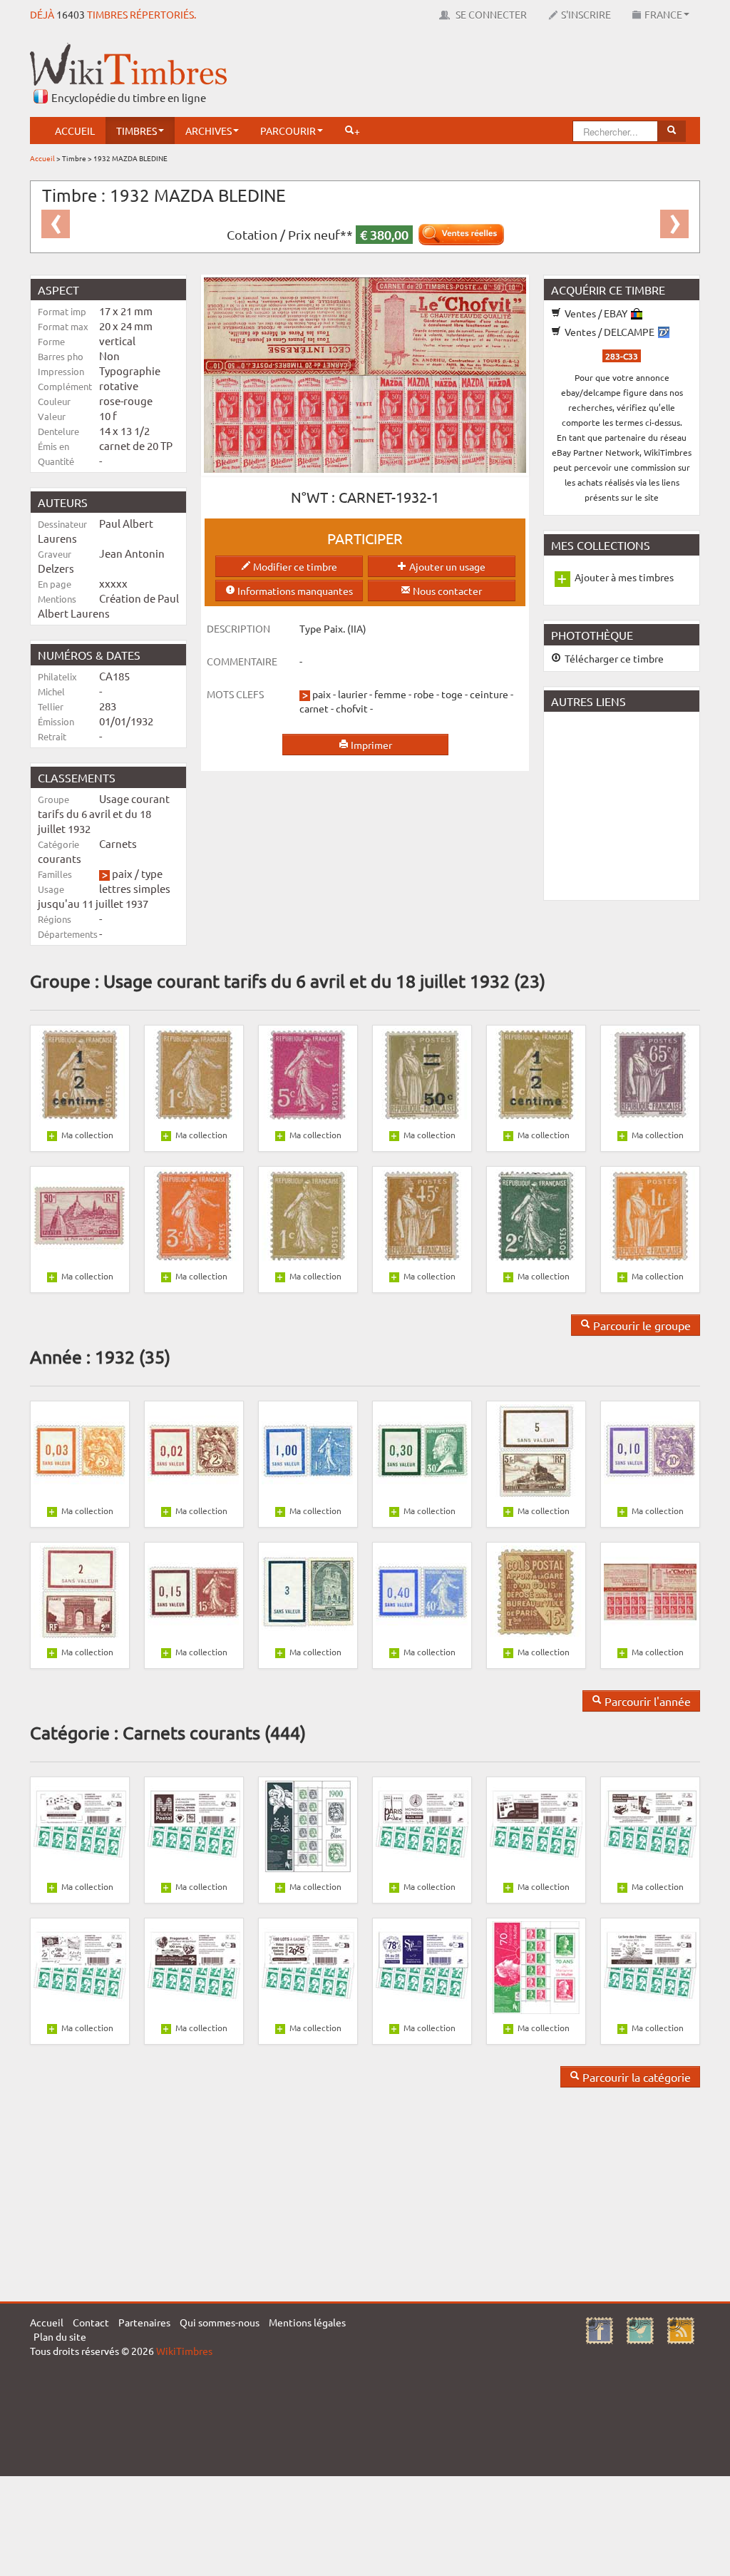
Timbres (137, 131)
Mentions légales (307, 2322)
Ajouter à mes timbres (624, 577)
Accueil (75, 131)
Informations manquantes (294, 591)
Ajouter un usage (446, 566)
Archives (209, 131)
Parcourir (288, 131)
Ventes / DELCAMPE (610, 332)
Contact (91, 2322)
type (152, 873)
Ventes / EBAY (596, 313)
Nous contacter (446, 591)
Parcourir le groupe (641, 1325)
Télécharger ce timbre (613, 658)
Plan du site (60, 2336)
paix (122, 873)
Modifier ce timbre (294, 566)
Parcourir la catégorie (635, 2077)
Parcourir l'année (646, 1701)
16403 (71, 14)
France (663, 14)
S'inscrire (586, 14)
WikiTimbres (184, 2351)
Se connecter (490, 14)
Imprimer (370, 745)
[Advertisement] (441, 75)
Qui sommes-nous (220, 2322)
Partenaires (144, 2322)
